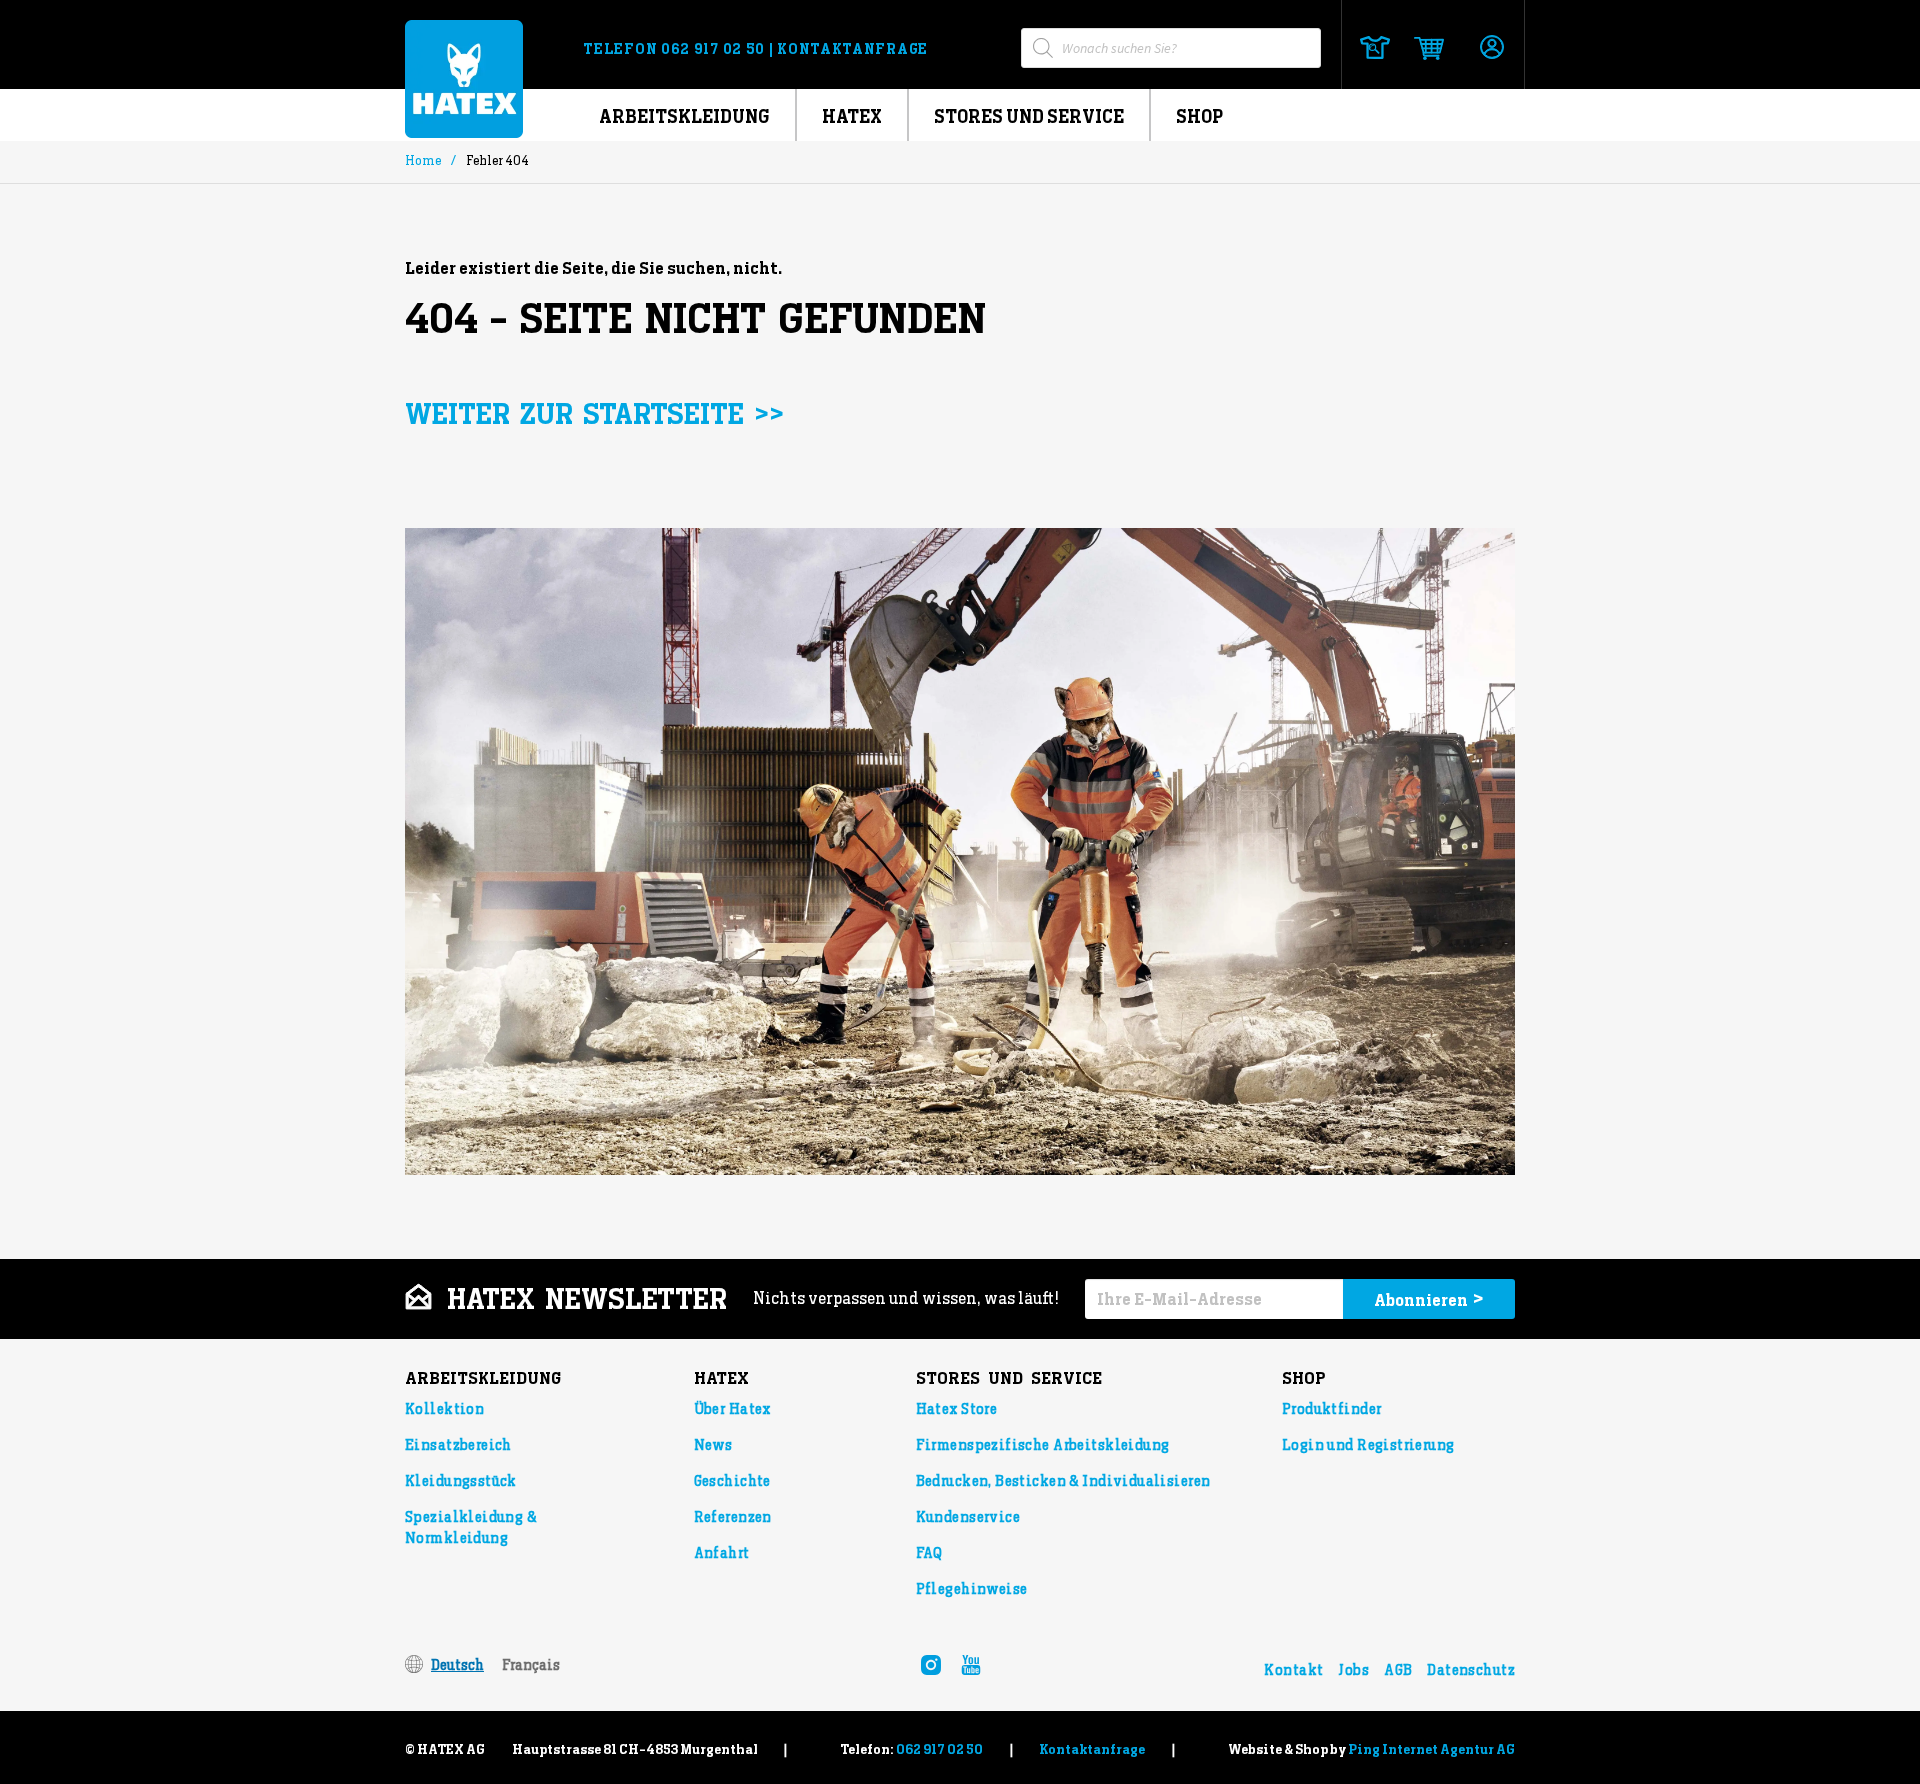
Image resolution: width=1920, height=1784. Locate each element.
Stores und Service (1029, 116)
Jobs (1353, 1670)
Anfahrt (722, 1553)
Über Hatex (732, 1409)
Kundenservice (968, 1517)
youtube (971, 1665)
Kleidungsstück (461, 1481)
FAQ (929, 1553)
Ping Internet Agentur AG (1431, 1749)
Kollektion (444, 1409)
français (531, 1665)
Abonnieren (1429, 1299)
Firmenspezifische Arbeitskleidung (1043, 1445)
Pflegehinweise (972, 1589)
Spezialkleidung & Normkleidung (470, 1527)
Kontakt (1293, 1670)
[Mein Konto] (1492, 48)
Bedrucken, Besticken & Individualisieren (1063, 1481)
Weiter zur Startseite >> (594, 414)
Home (423, 160)
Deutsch (457, 1665)
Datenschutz (1471, 1670)
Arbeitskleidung (684, 116)
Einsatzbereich (458, 1445)
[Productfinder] (1375, 47)
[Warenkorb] (1422, 48)
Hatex (852, 116)
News (713, 1445)
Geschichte (732, 1481)
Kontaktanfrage (852, 49)
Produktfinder (1331, 1409)
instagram (931, 1665)
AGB (1398, 1670)
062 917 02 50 (715, 49)
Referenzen (733, 1517)
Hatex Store (957, 1409)
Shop (1199, 116)
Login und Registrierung (1368, 1445)
